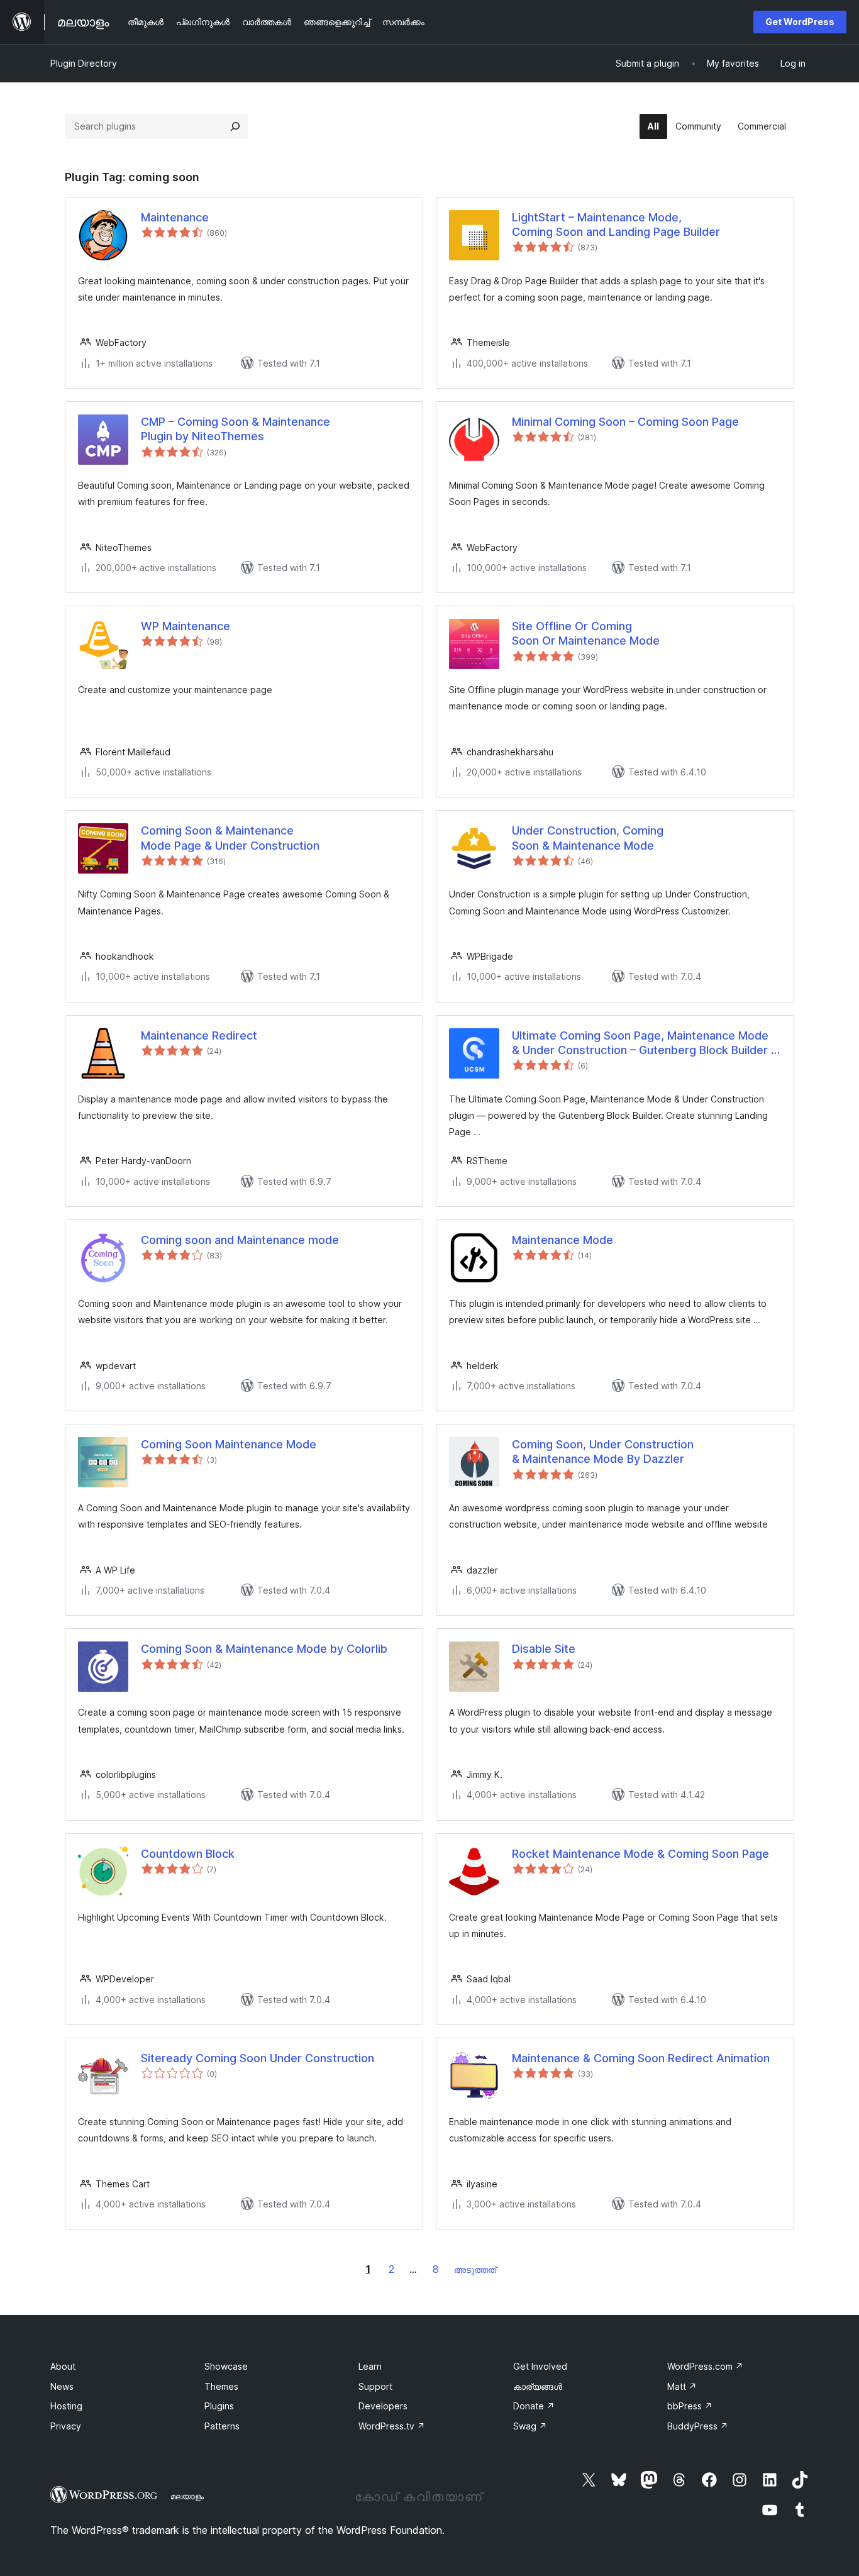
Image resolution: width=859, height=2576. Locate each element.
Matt (682, 2386)
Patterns (222, 2426)
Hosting (66, 2406)
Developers (383, 2406)
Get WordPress (800, 22)
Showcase (226, 2366)
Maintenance (175, 217)
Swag (530, 2426)
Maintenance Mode (563, 1240)
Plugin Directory (84, 63)
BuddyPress (698, 2426)
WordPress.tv (392, 2426)
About (63, 2366)
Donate (534, 2406)
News (62, 2386)
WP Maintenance (186, 626)
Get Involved (540, 2366)
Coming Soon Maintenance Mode (229, 1444)
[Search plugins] (235, 126)
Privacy (66, 2426)
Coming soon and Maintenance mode (240, 1240)
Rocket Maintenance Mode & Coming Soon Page (640, 1854)
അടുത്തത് (475, 2269)
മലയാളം (187, 2496)
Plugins (219, 2406)
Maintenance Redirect (199, 1035)
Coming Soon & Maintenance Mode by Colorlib (264, 1649)
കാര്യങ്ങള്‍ (538, 2386)
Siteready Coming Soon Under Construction (258, 2058)
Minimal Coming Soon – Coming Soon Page (625, 422)
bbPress (690, 2406)
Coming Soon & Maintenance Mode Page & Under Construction (230, 838)
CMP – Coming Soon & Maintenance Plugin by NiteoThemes (236, 429)
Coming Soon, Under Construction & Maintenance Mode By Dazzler (603, 1452)
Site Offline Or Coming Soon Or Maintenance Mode (586, 633)
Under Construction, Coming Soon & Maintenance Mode (588, 838)
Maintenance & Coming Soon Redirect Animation (641, 2058)
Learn (370, 2366)
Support (375, 2386)
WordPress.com (705, 2366)
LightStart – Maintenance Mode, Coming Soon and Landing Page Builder (616, 225)
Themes (221, 2386)
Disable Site (544, 1649)
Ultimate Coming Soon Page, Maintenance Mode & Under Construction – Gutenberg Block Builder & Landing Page (645, 1043)
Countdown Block (188, 1854)
